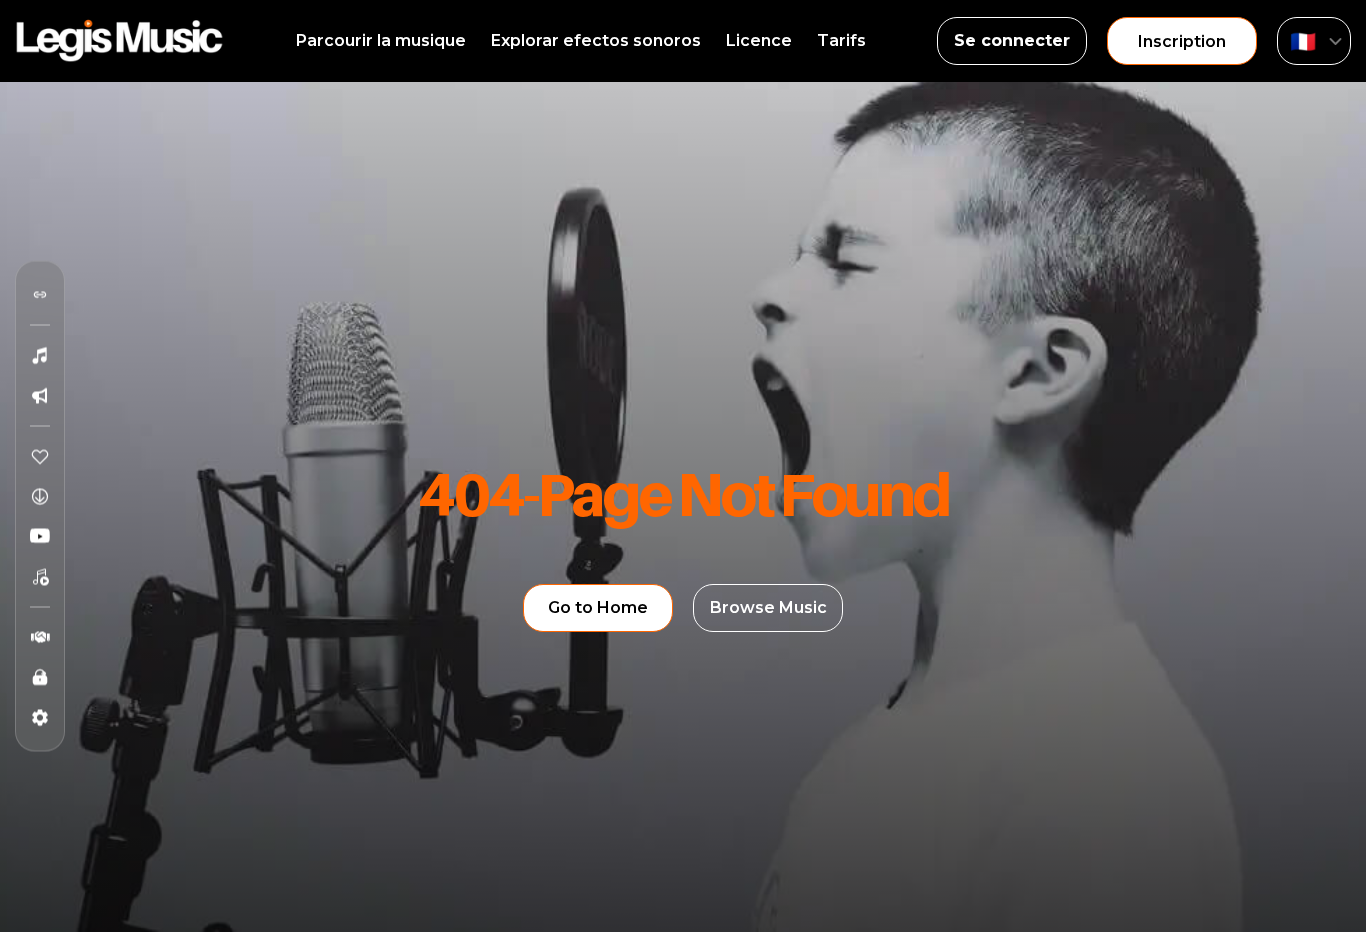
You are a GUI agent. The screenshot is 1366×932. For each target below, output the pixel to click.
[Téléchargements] (40, 497)
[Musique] (40, 356)
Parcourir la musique (381, 40)
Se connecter (1012, 40)
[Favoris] (40, 457)
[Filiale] (40, 638)
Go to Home (598, 607)
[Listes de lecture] (40, 577)
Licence (759, 40)
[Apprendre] (40, 678)
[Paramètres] (40, 718)
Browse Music (768, 607)
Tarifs (841, 40)
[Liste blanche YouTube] (40, 537)
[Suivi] (40, 295)
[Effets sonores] (40, 396)
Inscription (1182, 41)
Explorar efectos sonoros (596, 40)
